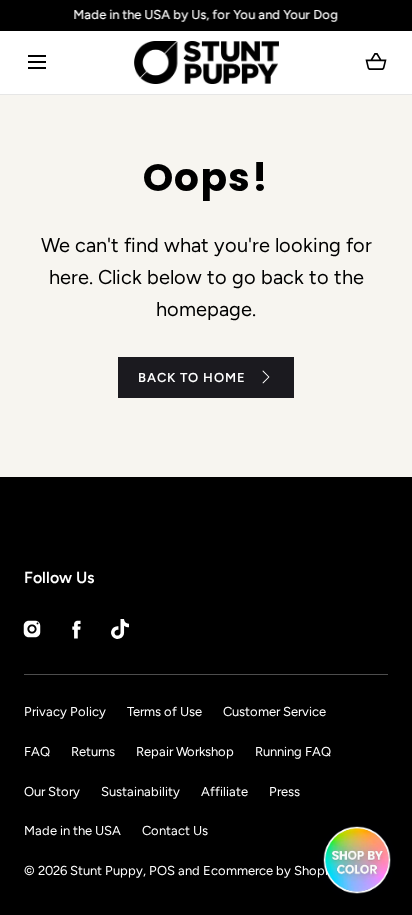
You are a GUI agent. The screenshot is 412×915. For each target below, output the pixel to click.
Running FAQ (293, 751)
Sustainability (140, 791)
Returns (93, 751)
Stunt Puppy (106, 870)
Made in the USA (72, 830)
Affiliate (224, 791)
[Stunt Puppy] (206, 62)
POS (162, 870)
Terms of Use (164, 711)
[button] (36, 62)
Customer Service (274, 711)
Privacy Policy (65, 711)
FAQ (37, 751)
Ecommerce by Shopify (271, 870)
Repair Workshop (185, 751)
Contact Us (175, 830)
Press (284, 791)
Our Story (52, 791)
